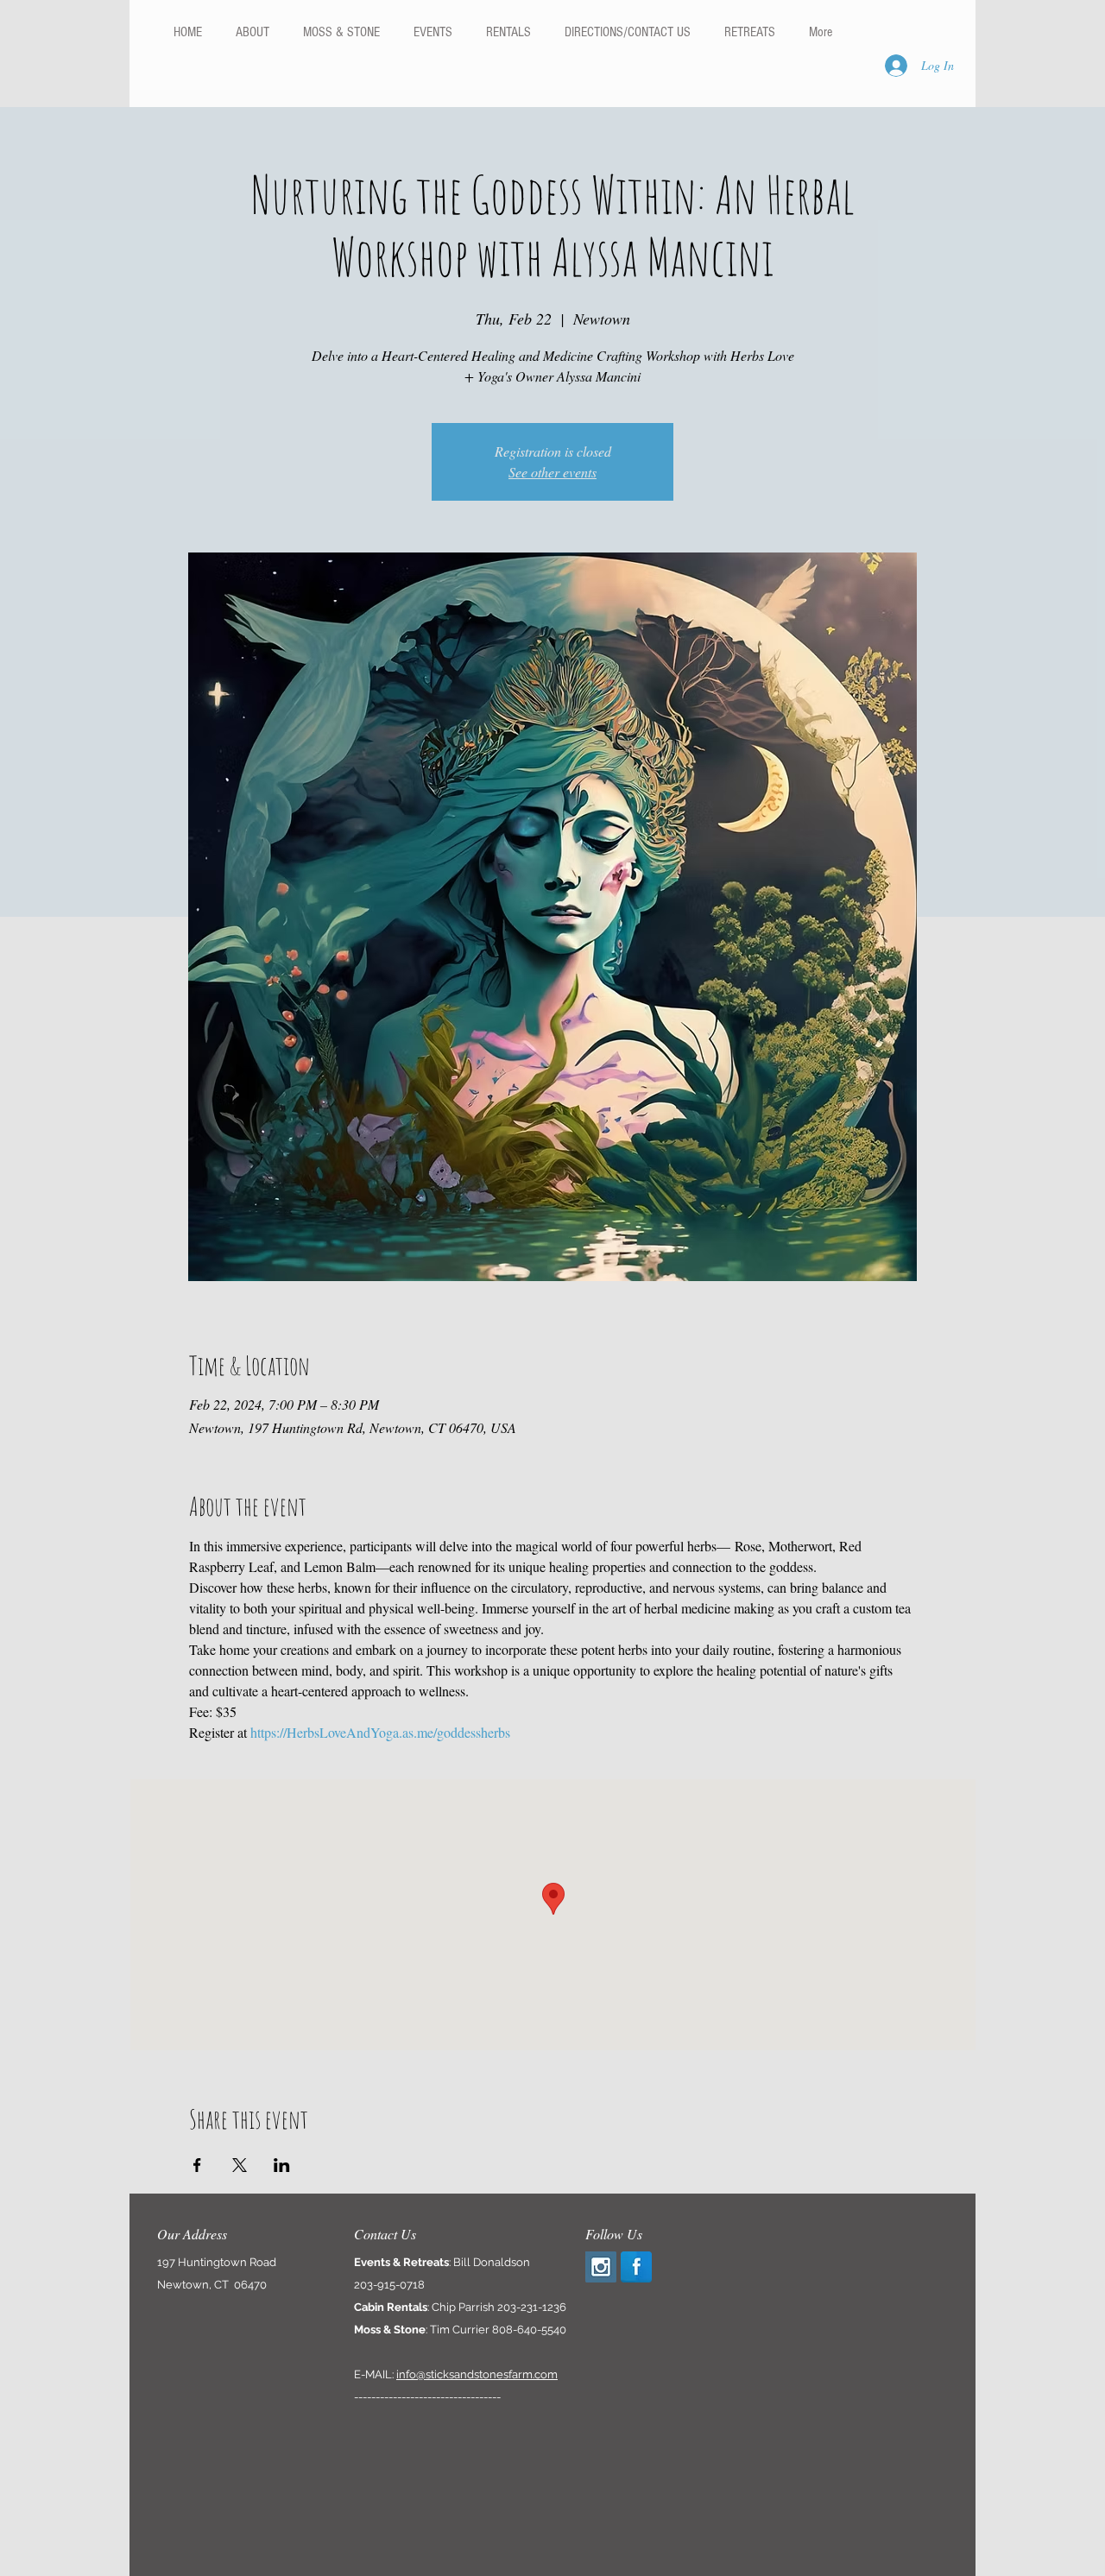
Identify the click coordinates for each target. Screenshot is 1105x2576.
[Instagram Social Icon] (601, 2267)
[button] (508, 32)
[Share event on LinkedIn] (282, 2165)
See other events (552, 472)
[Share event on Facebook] (197, 2165)
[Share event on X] (240, 2165)
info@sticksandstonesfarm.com (477, 2374)
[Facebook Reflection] (636, 2267)
